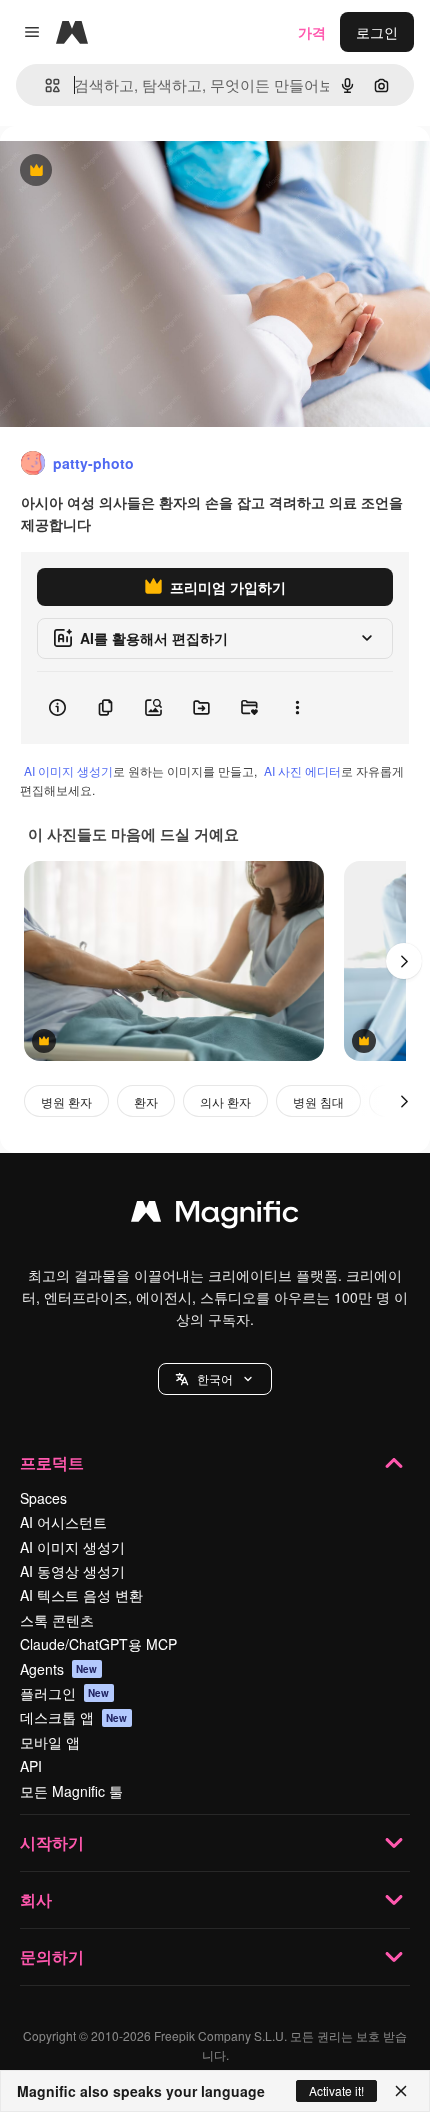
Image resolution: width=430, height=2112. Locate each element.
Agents (59, 1669)
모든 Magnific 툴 (71, 1791)
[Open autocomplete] (44, 85)
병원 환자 (66, 1101)
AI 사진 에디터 (302, 770)
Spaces (43, 1498)
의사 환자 (225, 1101)
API (31, 1766)
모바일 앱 (50, 1742)
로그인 (377, 32)
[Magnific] (215, 1216)
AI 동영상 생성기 (72, 1571)
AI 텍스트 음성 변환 (81, 1595)
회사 (36, 1899)
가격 (312, 32)
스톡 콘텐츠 (57, 1620)
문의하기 (52, 1956)
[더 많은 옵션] (297, 708)
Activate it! (336, 2090)
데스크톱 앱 (74, 1717)
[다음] (404, 961)
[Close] (401, 2091)
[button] (215, 1379)
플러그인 (65, 1693)
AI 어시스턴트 (63, 1522)
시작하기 (52, 1842)
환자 (146, 1101)
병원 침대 (318, 1101)
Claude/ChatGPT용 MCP (98, 1644)
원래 (115, 171)
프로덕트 (52, 1462)
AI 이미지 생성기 (68, 770)
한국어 (215, 1378)
